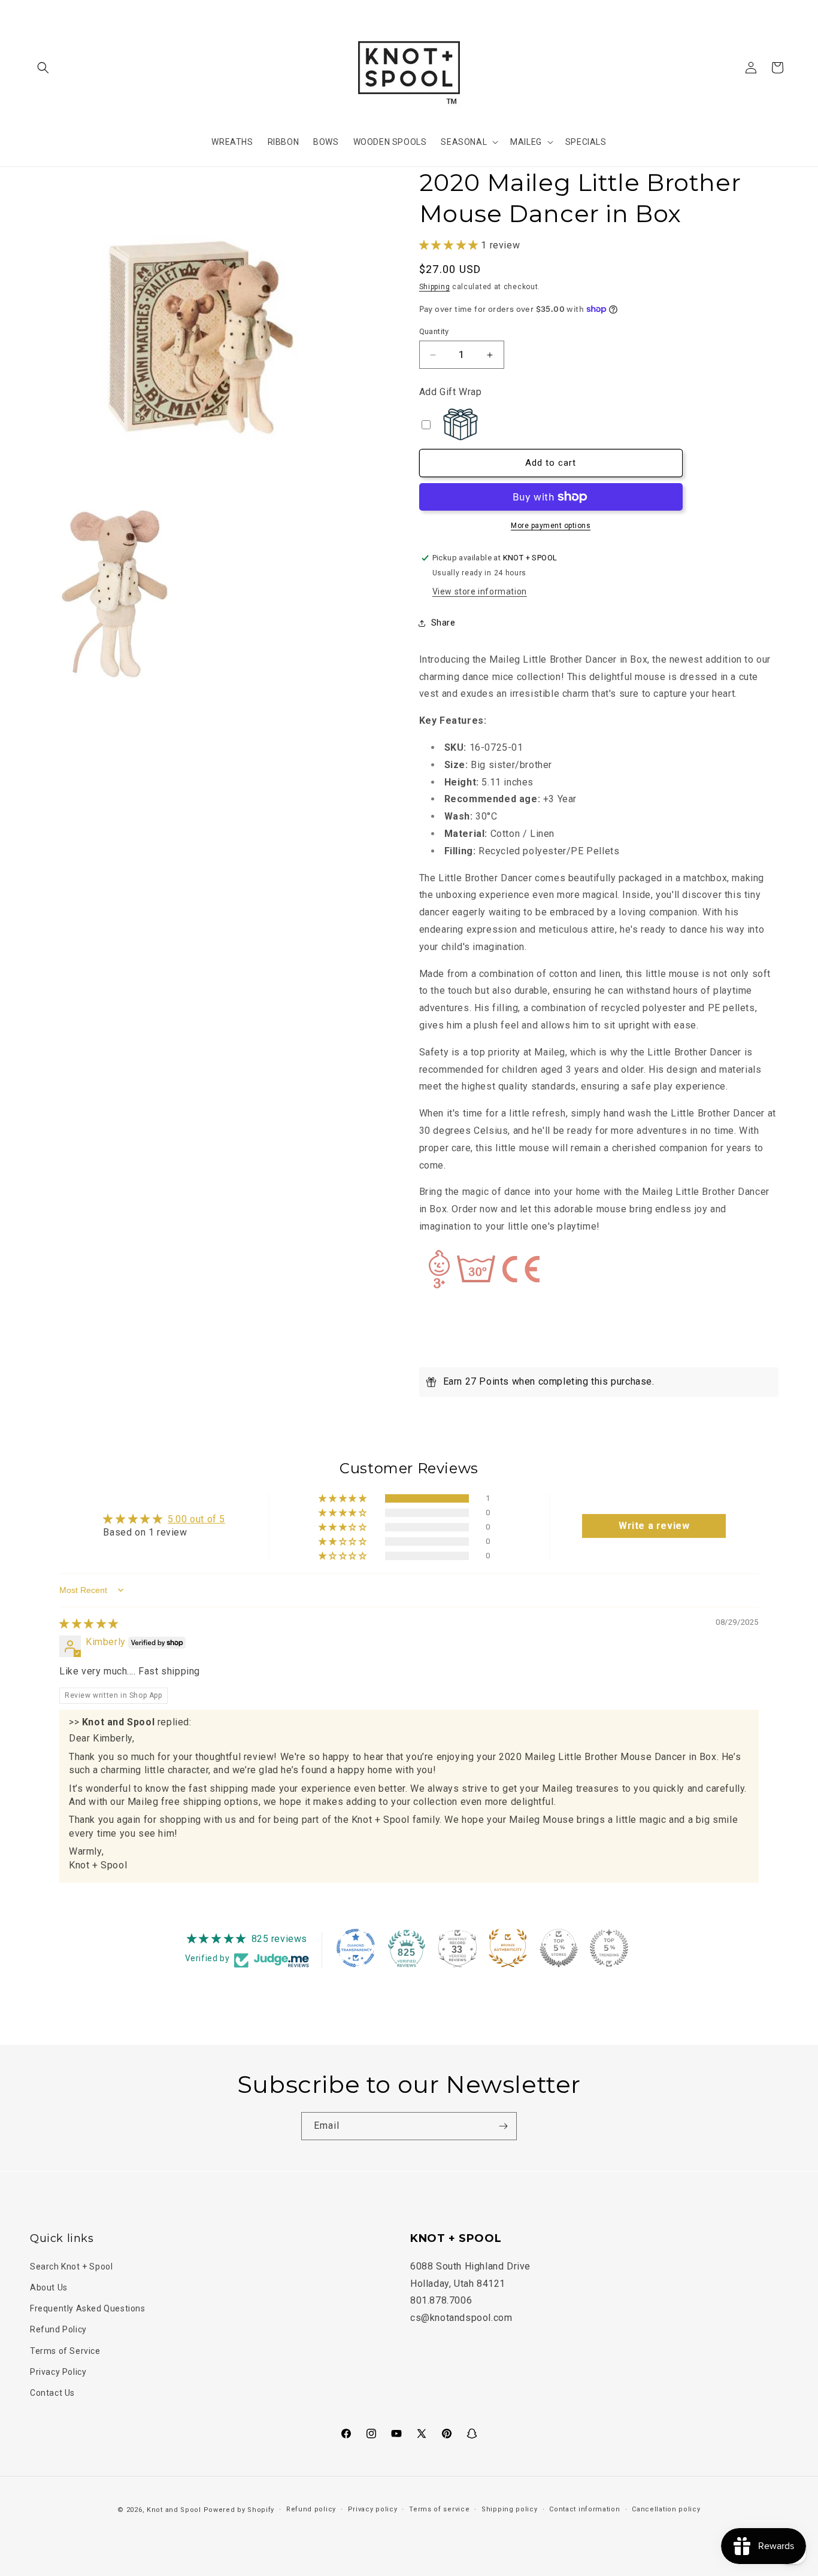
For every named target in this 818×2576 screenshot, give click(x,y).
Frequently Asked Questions (88, 2308)
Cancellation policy (666, 2509)
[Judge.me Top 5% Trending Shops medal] (609, 1948)
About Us (49, 2287)
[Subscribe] (503, 2126)
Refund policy (311, 2509)
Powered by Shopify (239, 2510)
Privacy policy (373, 2509)
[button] (43, 68)
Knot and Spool (174, 2510)
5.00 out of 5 (196, 1519)
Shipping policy (510, 2509)
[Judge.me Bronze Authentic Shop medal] (508, 1948)
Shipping (435, 287)
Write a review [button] (654, 1526)
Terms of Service (65, 2350)
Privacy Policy (58, 2371)
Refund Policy (58, 2329)
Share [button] (443, 623)
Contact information (584, 2509)
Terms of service (439, 2509)
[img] (89, 1624)
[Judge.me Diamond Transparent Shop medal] (356, 1948)
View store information (480, 591)
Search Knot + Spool (71, 2266)
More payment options (551, 526)
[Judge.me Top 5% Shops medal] (559, 1948)
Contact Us (52, 2392)
